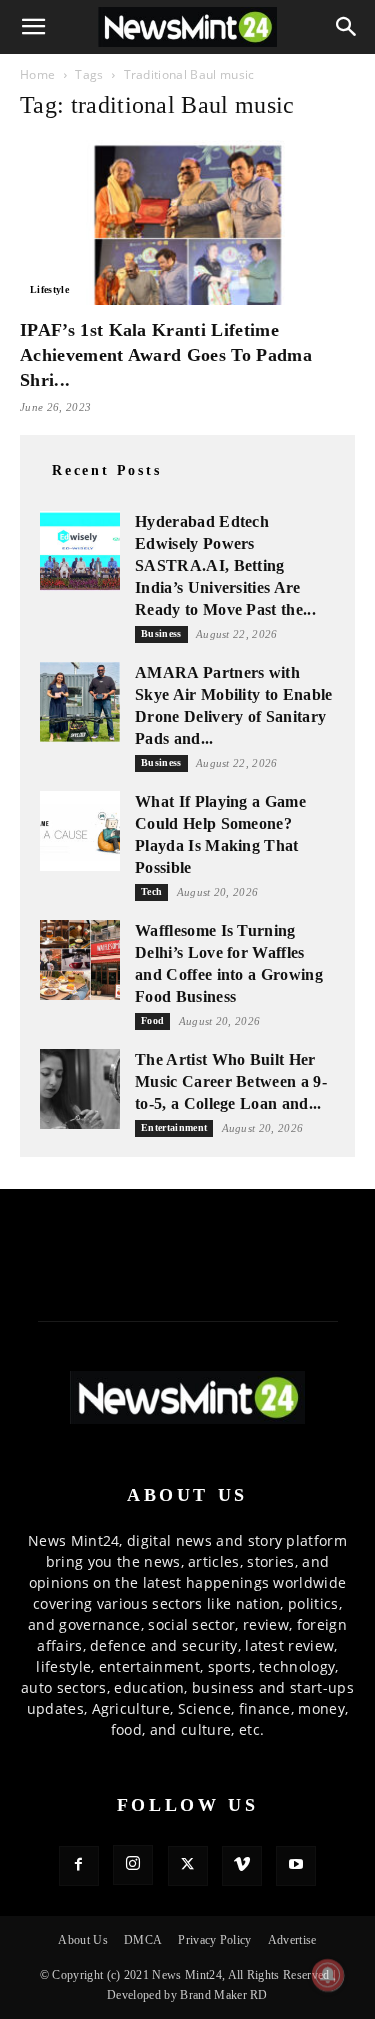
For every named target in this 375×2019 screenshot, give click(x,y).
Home (37, 74)
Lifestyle (49, 289)
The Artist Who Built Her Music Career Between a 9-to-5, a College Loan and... (231, 1081)
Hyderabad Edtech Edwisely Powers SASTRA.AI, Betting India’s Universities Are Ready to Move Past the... (225, 565)
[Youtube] (296, 1866)
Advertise (292, 1940)
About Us (83, 1940)
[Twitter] (188, 1866)
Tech (151, 891)
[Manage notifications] (328, 1975)
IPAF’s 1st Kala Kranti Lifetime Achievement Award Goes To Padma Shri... (166, 355)
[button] (34, 27)
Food (152, 1020)
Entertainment (174, 1127)
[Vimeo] (242, 1866)
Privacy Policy (214, 1940)
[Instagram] (133, 1865)
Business (161, 633)
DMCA (143, 1940)
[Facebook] (79, 1866)
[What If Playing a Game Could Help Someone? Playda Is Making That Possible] (80, 831)
